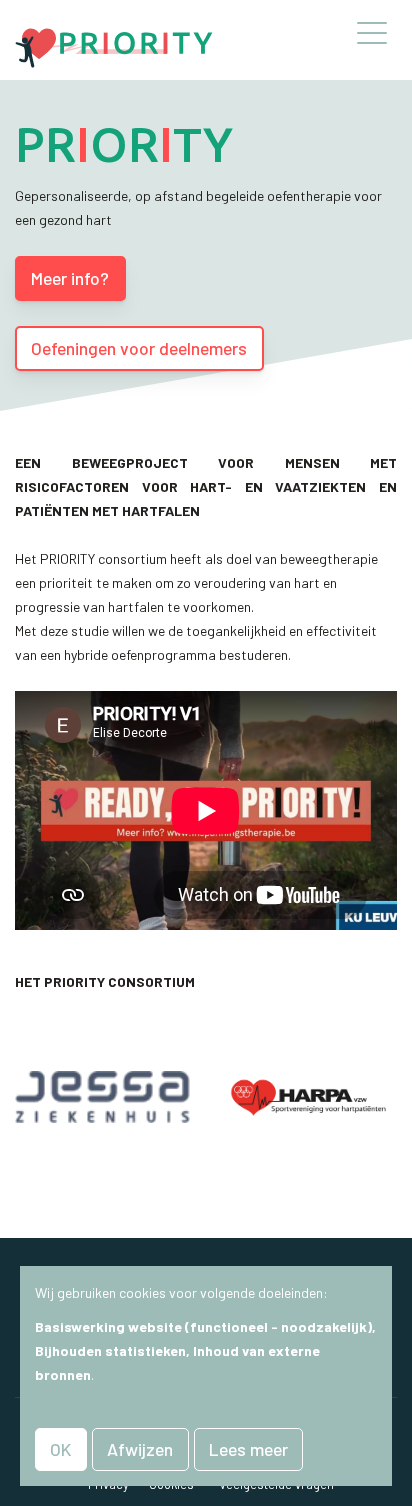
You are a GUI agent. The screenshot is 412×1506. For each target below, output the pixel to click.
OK (60, 1449)
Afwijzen (140, 1449)
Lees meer (248, 1449)
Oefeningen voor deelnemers (139, 348)
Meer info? (70, 278)
